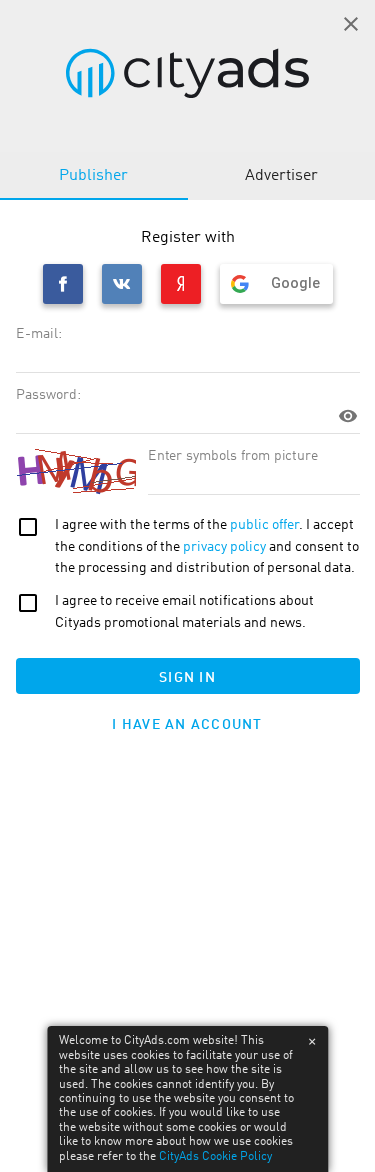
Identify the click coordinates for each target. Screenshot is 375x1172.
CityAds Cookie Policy (215, 1157)
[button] (351, 24)
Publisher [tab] (93, 176)
